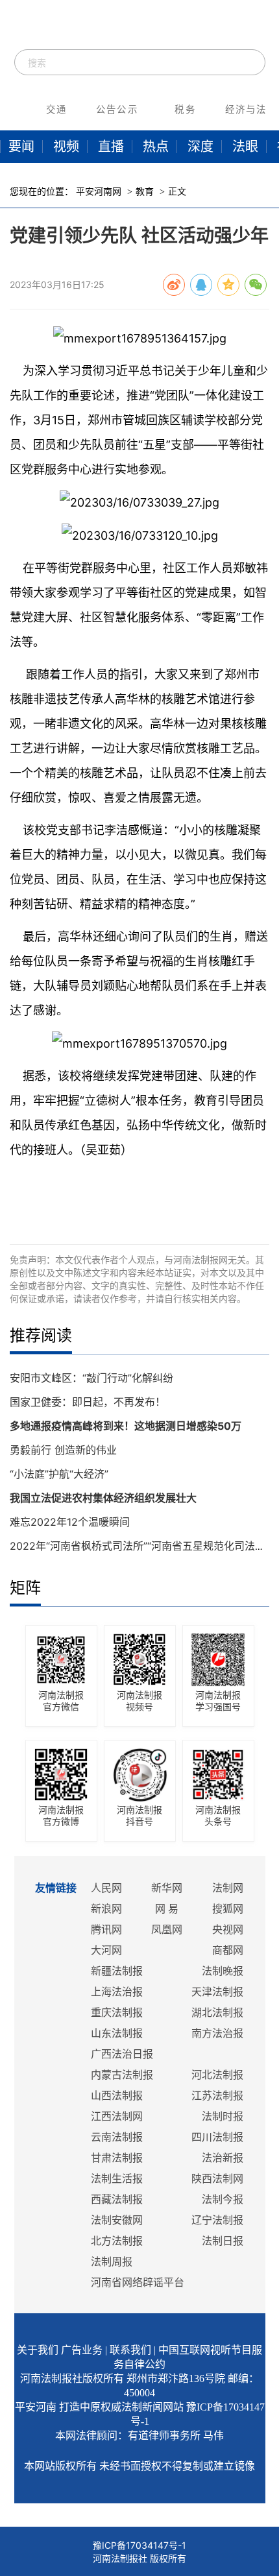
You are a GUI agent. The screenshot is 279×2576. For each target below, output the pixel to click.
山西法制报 (117, 2096)
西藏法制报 (117, 2199)
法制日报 (223, 2241)
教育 (145, 192)
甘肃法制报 (117, 2158)
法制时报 (223, 2116)
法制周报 (112, 2262)
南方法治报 (217, 2033)
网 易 (167, 1909)
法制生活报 (117, 2179)
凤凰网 (167, 1930)
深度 (200, 147)
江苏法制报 (217, 2096)
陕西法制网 (217, 2179)
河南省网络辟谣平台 (138, 2282)
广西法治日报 (122, 2054)
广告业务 (82, 2350)
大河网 (106, 1950)
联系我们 (130, 2350)
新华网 (167, 1888)
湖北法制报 (217, 2013)
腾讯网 (106, 1930)
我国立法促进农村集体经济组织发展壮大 (103, 1498)
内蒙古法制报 (122, 2075)
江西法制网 (117, 2116)
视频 (66, 147)
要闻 (21, 147)
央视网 (228, 1930)
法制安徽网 (117, 2220)
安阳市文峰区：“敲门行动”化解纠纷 (91, 1378)
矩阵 (25, 1588)
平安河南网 (99, 192)
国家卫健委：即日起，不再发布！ (88, 1402)
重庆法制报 (117, 2013)
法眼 (245, 147)
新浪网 (106, 1909)
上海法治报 (117, 1992)
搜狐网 (228, 1909)
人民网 (106, 1888)
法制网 (228, 1888)
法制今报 (223, 2199)
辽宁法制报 (217, 2220)
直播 (111, 147)
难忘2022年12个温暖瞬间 (70, 1522)
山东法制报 (117, 2033)
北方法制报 (117, 2241)
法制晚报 (223, 1971)
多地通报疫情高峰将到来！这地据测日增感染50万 (126, 1426)
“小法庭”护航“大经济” (59, 1474)
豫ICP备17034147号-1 (139, 2545)
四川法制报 (217, 2137)
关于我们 (38, 2350)
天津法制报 (217, 1992)
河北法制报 (217, 2075)
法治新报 (223, 2158)
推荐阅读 (41, 1335)
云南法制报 (117, 2137)
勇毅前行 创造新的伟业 (63, 1450)
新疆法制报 (117, 1971)
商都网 (228, 1950)
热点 (156, 147)
